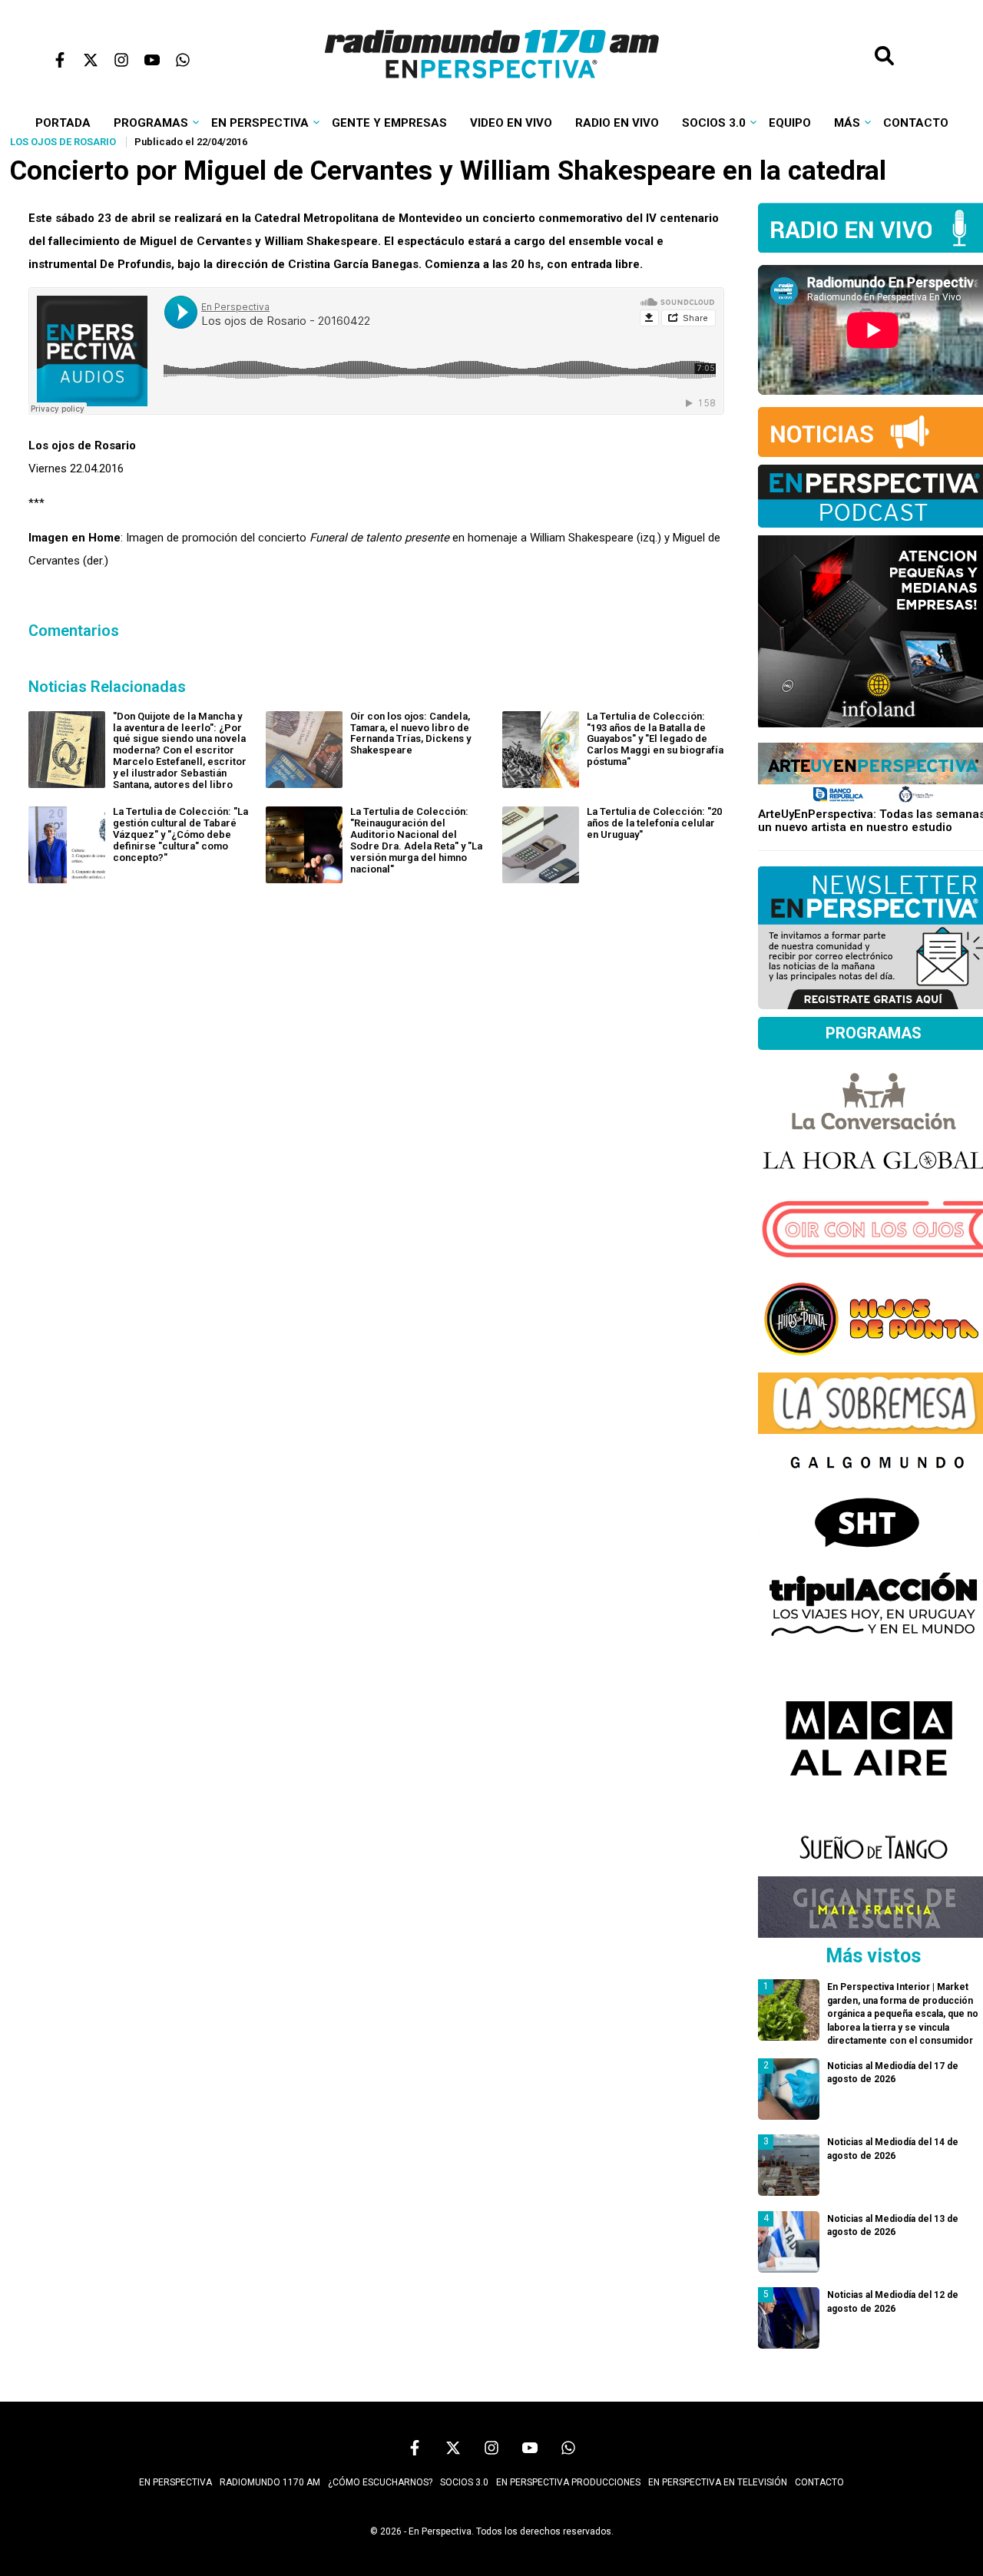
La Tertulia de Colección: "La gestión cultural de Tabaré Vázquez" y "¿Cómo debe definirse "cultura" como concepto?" (180, 834)
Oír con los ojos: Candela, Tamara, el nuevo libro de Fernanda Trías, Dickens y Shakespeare (410, 733)
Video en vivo (511, 123)
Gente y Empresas (389, 123)
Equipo (790, 123)
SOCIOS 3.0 (464, 2482)
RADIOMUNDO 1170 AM (270, 2482)
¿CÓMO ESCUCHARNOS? (380, 2482)
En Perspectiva (260, 123)
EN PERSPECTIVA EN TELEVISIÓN (718, 2482)
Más (847, 123)
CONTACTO (819, 2482)
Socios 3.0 (714, 123)
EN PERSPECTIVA (175, 2482)
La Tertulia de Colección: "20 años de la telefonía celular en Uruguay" (654, 823)
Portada (63, 123)
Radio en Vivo (617, 123)
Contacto (916, 123)
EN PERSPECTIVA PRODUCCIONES (568, 2482)
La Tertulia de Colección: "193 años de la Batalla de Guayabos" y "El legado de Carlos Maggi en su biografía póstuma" (655, 739)
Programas (151, 123)
